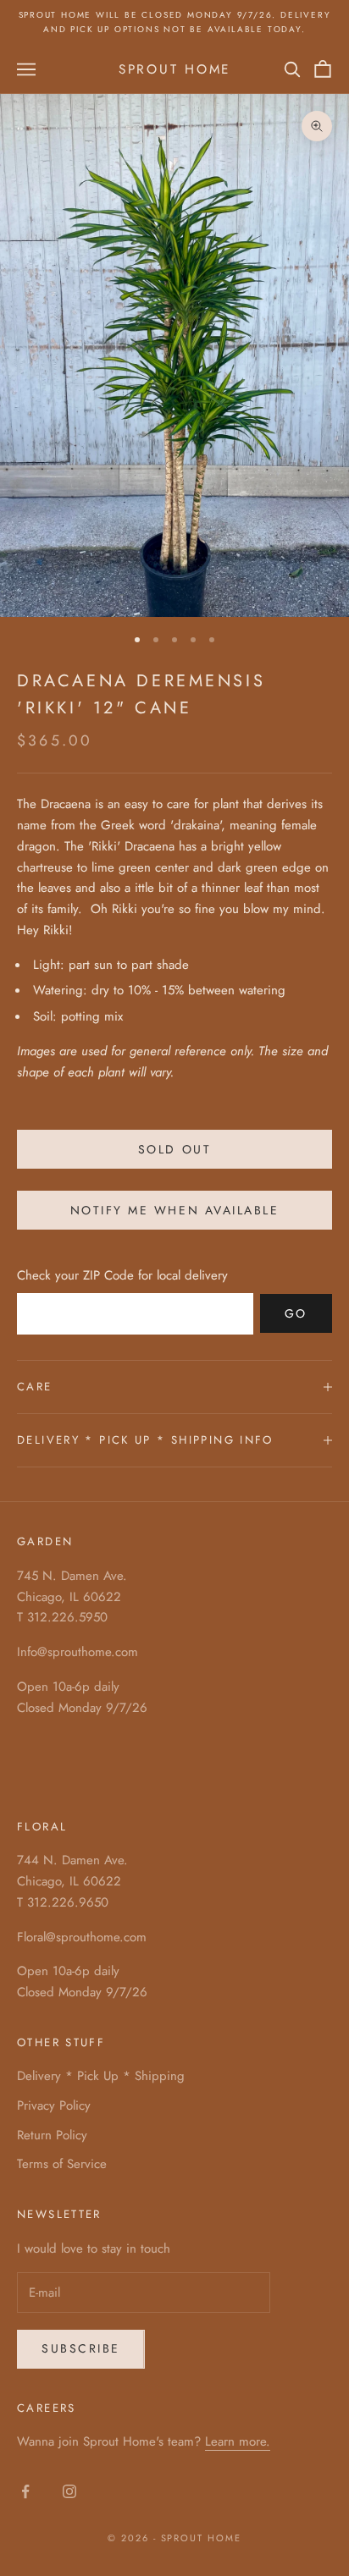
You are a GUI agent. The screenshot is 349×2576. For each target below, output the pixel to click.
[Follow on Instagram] (69, 2491)
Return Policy (52, 2135)
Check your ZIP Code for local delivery (122, 1275)
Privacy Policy (54, 2105)
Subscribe (81, 2348)
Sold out (174, 1149)
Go (296, 1313)
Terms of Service (62, 2164)
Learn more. (238, 2441)
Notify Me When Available (174, 1210)
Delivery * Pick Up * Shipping (101, 2076)
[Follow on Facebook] (25, 2491)
